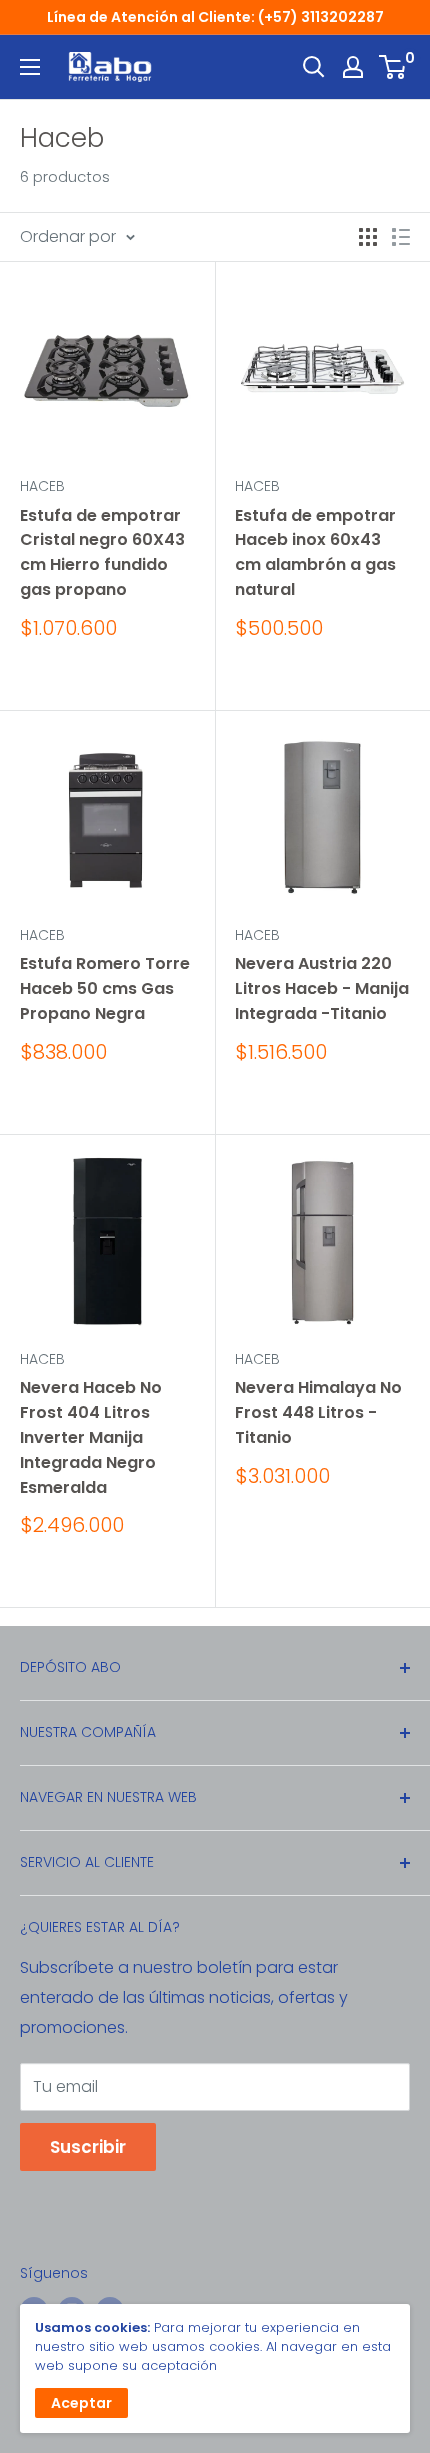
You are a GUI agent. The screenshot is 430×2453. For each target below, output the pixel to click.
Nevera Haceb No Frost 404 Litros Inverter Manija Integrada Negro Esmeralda (91, 1437)
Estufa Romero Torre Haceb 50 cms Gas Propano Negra (105, 988)
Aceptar (81, 2403)
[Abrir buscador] (314, 67)
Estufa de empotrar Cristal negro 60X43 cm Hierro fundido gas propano (102, 552)
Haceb (42, 486)
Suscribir (88, 2147)
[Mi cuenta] (353, 67)
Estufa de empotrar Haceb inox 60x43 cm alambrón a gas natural (315, 552)
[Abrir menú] (30, 67)
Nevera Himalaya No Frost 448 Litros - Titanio (318, 1412)
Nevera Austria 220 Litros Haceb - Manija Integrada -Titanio (322, 988)
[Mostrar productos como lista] (401, 237)
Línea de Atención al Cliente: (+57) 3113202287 (215, 17)
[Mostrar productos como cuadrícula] (368, 237)
